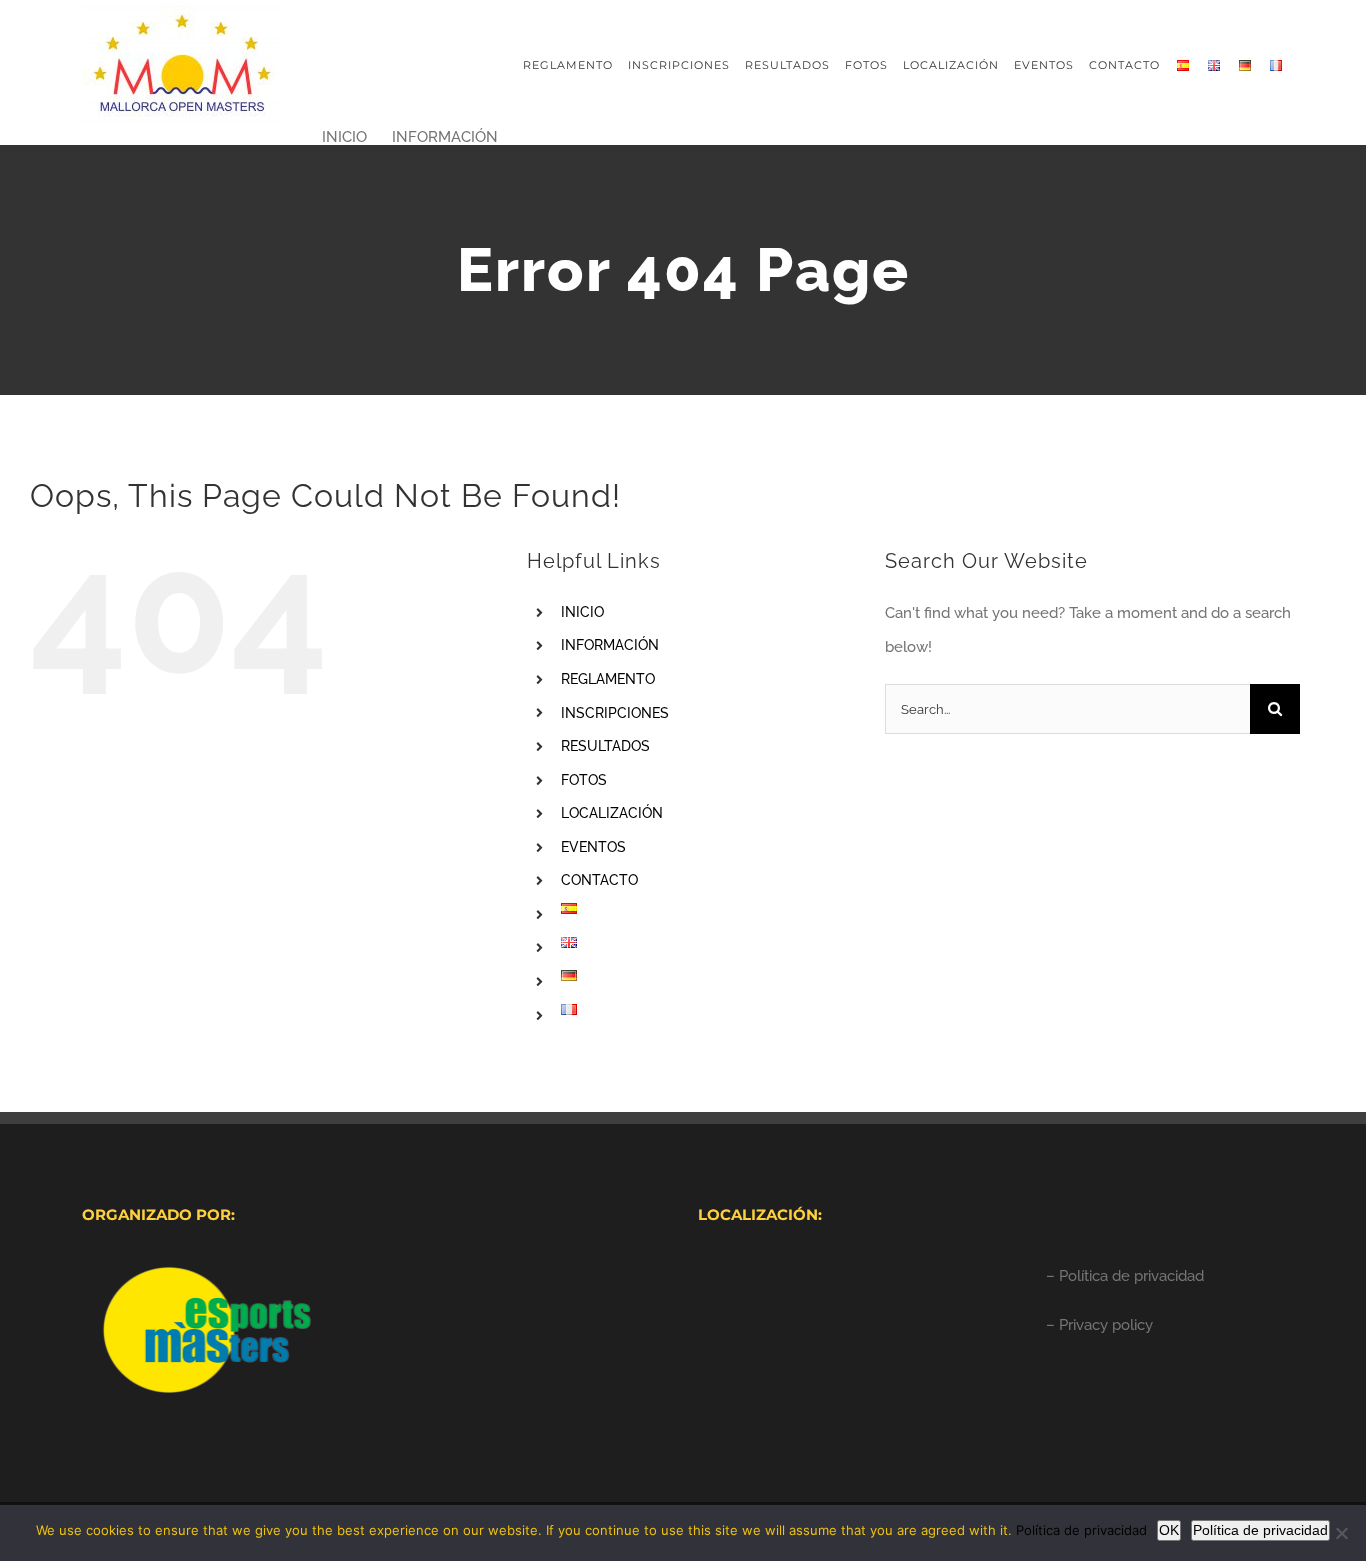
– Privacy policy (1099, 1325)
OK (1169, 1530)
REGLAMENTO (608, 679)
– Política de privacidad (1125, 1276)
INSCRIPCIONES (615, 713)
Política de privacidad (1081, 1530)
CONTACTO (599, 880)
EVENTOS (593, 847)
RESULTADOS (605, 746)
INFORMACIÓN (610, 645)
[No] (1341, 1533)
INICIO (582, 612)
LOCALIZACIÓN (612, 813)
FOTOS (584, 780)
